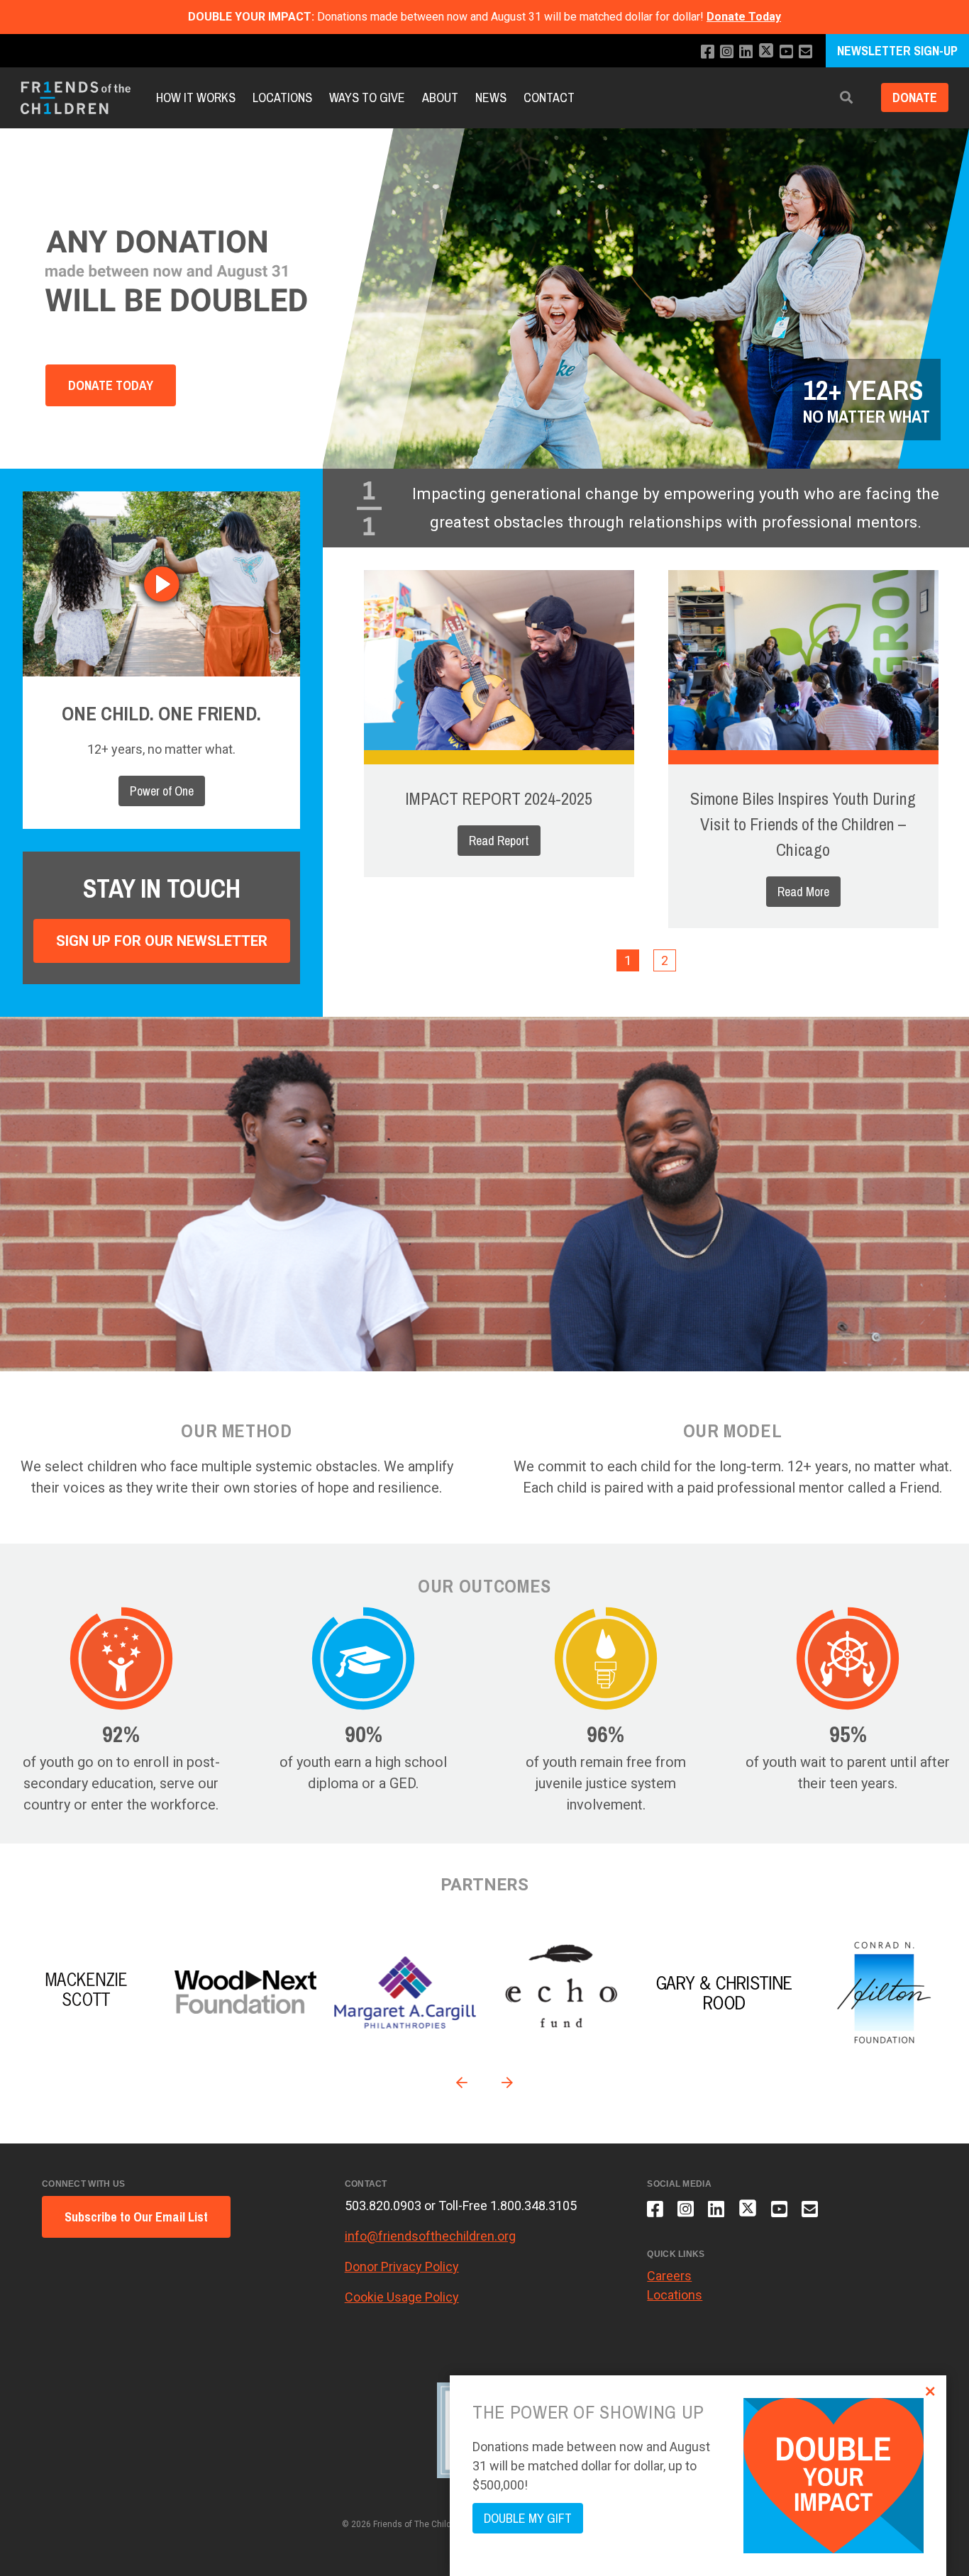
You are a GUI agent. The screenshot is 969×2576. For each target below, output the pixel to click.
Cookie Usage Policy (402, 2297)
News (491, 97)
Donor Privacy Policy (402, 2266)
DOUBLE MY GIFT (528, 2518)
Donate (915, 98)
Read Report (499, 841)
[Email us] (805, 52)
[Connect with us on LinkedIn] (746, 52)
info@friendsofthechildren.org (430, 2236)
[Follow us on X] (766, 52)
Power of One (162, 791)
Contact (549, 97)
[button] (846, 98)
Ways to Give (367, 97)
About (440, 97)
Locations (282, 97)
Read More (803, 892)
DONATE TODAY (111, 385)
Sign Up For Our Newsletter (162, 941)
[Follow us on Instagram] (727, 52)
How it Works (196, 97)
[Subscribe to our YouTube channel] (786, 52)
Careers (669, 2276)
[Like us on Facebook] (708, 52)
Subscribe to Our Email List (136, 2217)
